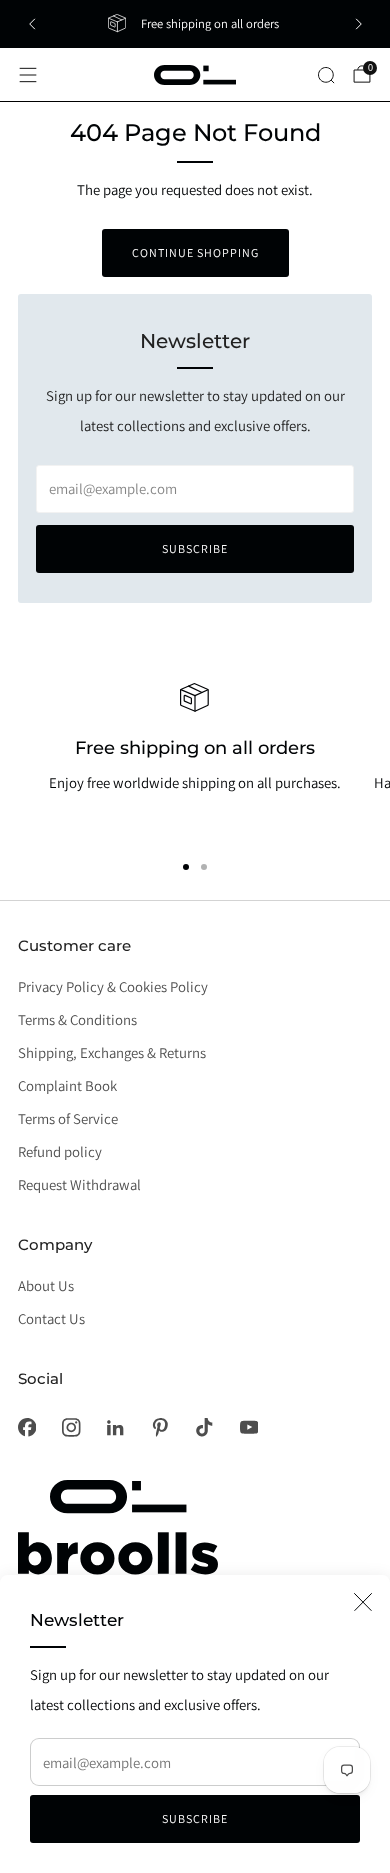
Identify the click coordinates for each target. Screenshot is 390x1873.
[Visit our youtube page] (249, 1427)
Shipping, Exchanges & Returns (112, 1052)
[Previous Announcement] (32, 24)
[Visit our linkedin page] (115, 1427)
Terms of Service (68, 1118)
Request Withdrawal (79, 1184)
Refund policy (60, 1151)
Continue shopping (195, 252)
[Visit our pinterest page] (160, 1427)
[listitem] (195, 24)
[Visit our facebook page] (27, 1427)
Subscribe (195, 1818)
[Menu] (28, 75)
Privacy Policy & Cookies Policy (113, 986)
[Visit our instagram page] (71, 1427)
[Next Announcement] (359, 24)
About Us (46, 1285)
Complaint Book (67, 1085)
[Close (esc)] (363, 1602)
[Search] (326, 75)
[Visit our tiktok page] (204, 1427)
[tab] (186, 867)
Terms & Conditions (77, 1019)
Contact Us (51, 1318)
